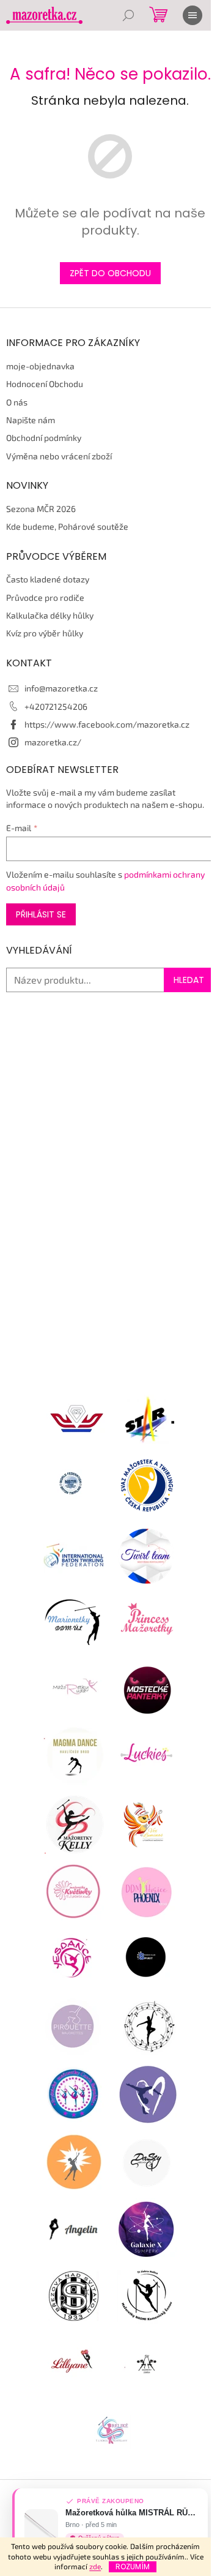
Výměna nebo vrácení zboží (59, 456)
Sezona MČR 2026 (41, 509)
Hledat (189, 980)
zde (95, 2566)
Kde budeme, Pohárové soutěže (67, 526)
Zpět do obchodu (110, 273)
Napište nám (31, 420)
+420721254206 (56, 706)
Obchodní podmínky (44, 438)
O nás (17, 402)
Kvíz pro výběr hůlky (45, 633)
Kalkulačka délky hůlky (50, 615)
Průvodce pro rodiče (45, 597)
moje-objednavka (40, 366)
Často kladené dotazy (48, 579)
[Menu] (193, 15)
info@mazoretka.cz (61, 688)
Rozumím (133, 2567)
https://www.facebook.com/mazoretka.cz (107, 724)
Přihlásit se (41, 914)
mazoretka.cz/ (53, 742)
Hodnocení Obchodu (45, 384)
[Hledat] (128, 15)
